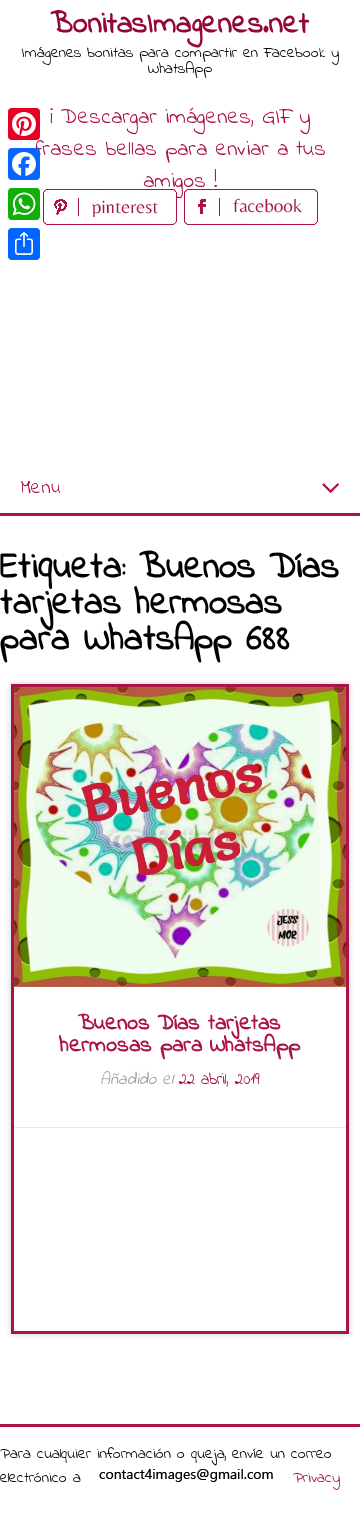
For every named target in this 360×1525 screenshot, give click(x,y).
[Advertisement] (180, 347)
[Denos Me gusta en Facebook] (251, 220)
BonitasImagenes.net (180, 25)
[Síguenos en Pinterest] (113, 220)
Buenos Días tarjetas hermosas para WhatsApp (180, 1035)
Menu (40, 488)
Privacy (316, 1478)
